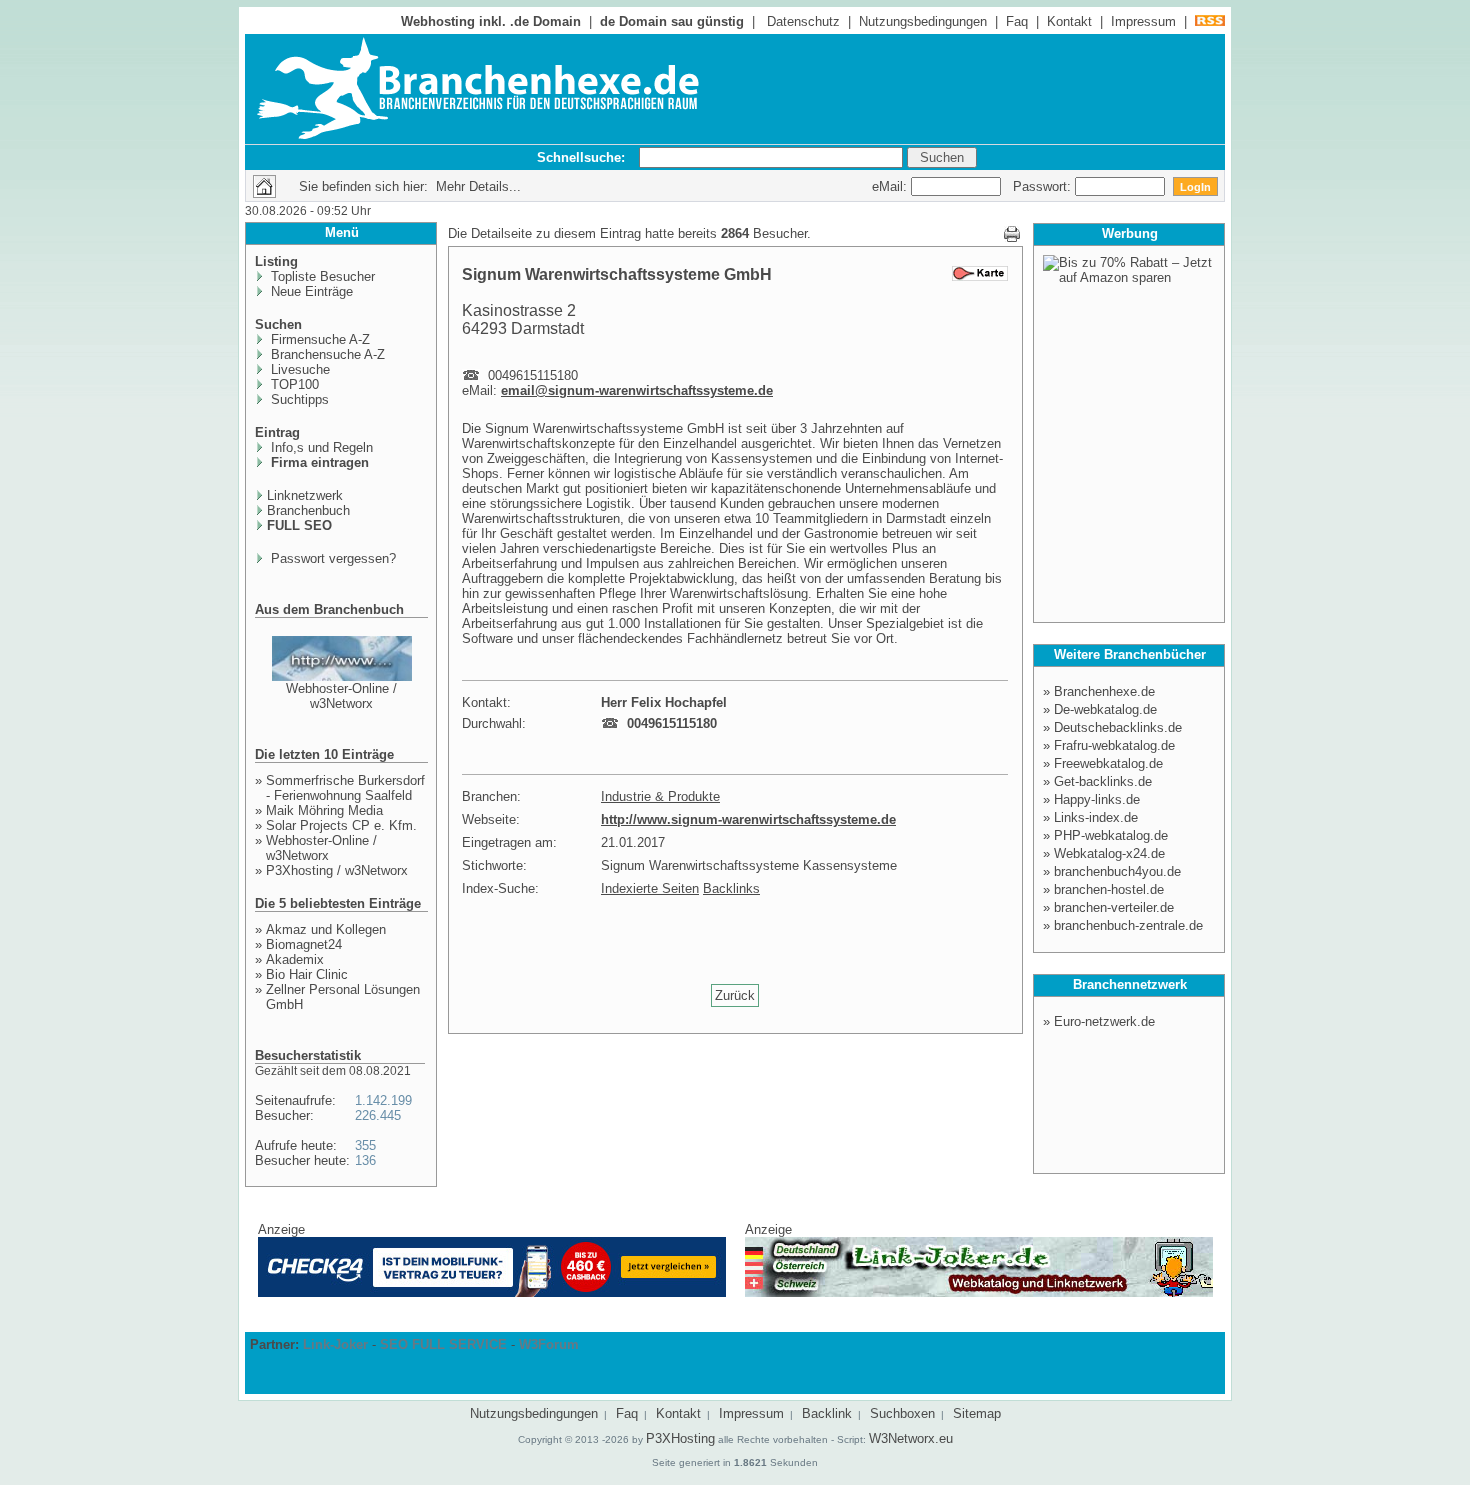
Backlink (827, 1413)
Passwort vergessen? (331, 558)
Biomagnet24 (304, 944)
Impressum (1143, 21)
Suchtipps (298, 399)
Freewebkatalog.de (1108, 763)
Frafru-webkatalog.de (1114, 745)
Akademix (295, 959)
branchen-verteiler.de (1114, 907)
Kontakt (1069, 21)
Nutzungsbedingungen (923, 21)
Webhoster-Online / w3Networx (341, 696)
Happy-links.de (1097, 799)
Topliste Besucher (321, 276)
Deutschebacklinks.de (1118, 727)
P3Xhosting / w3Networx (337, 870)
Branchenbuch (308, 510)
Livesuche (298, 369)
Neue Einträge (310, 291)
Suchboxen (902, 1413)
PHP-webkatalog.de (1111, 835)
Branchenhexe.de (1104, 691)
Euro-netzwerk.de (1104, 1021)
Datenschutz (803, 21)
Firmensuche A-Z (318, 339)
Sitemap (977, 1413)
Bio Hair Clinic (307, 974)
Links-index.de (1096, 817)
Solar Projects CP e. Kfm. (341, 825)
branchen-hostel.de (1109, 889)
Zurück (735, 995)
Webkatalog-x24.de (1109, 853)
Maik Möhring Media (324, 810)
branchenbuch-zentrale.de (1128, 925)
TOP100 (293, 384)
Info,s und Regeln (320, 447)
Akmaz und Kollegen (326, 929)
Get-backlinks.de (1103, 781)
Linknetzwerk (305, 495)
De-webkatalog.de (1105, 709)
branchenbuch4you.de (1117, 871)
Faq (1017, 21)
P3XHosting (680, 1438)
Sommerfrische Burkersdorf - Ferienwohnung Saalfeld (345, 788)
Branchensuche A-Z (326, 354)
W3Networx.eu (911, 1438)
